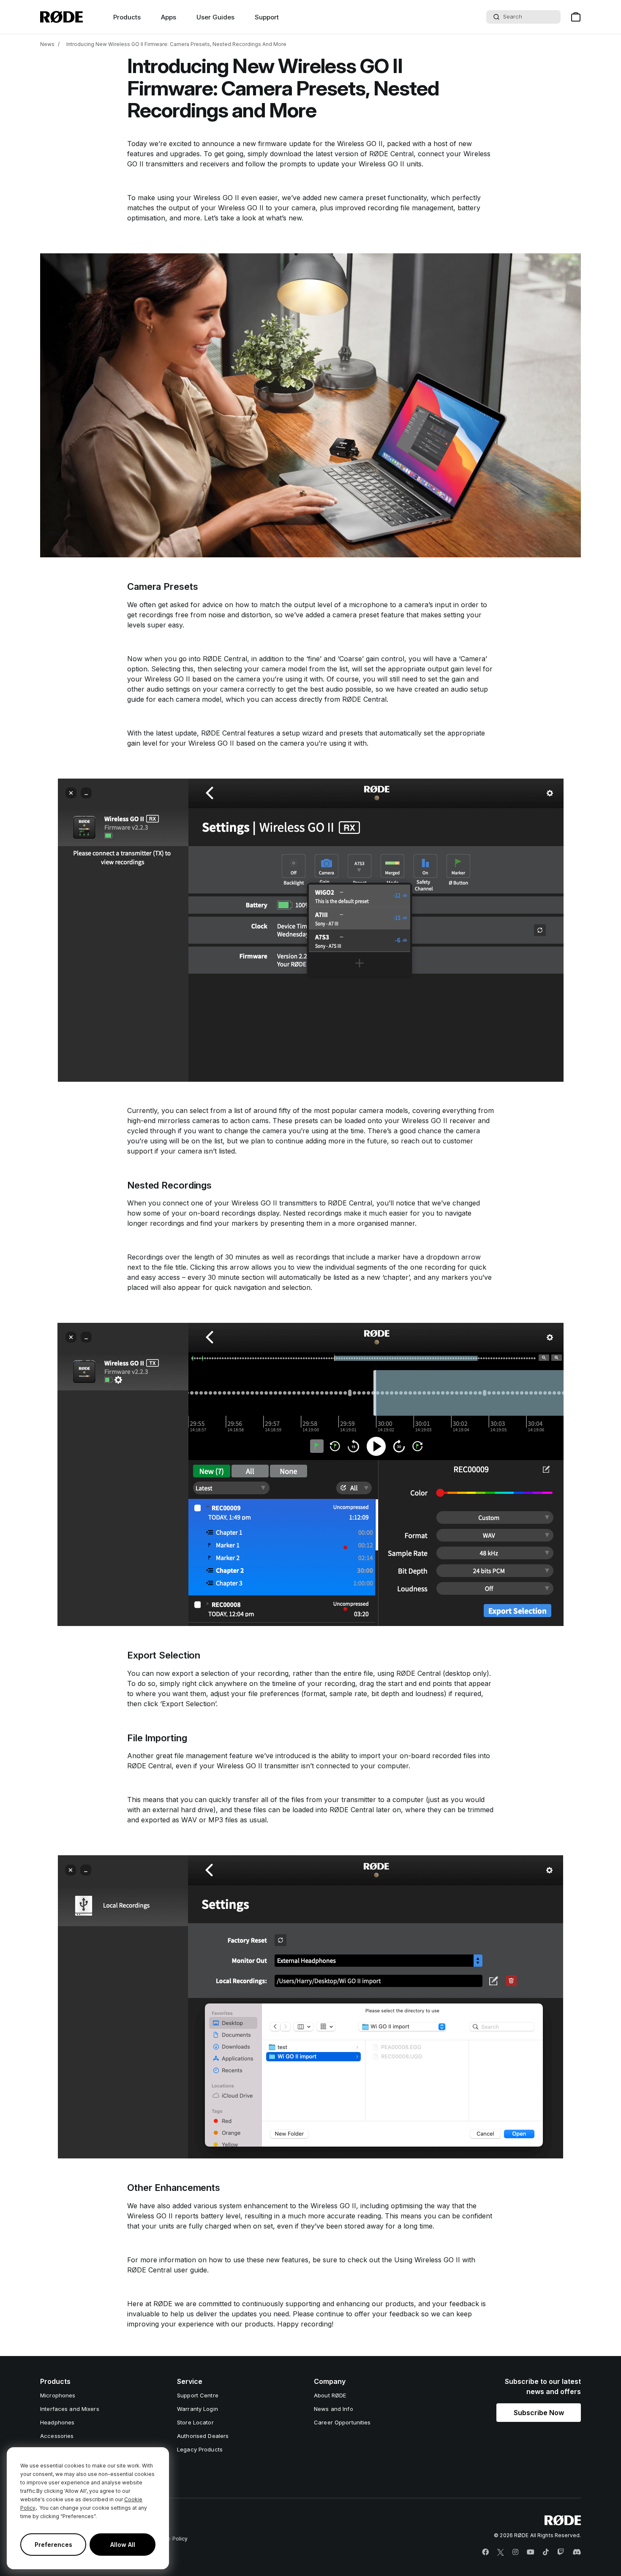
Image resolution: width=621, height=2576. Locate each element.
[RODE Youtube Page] (531, 2552)
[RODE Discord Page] (577, 2552)
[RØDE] (61, 17)
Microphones (58, 2395)
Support (267, 17)
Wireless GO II (360, 144)
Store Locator (195, 2422)
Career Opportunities (342, 2422)
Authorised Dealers (203, 2436)
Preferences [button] (53, 2545)
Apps (169, 17)
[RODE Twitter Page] (501, 2552)
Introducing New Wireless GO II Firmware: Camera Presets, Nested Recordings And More (176, 44)
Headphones (57, 2422)
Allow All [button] (123, 2545)
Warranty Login (197, 2409)
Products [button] (127, 17)
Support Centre (198, 2395)
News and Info (334, 2409)
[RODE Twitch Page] (561, 2552)
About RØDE (330, 2395)
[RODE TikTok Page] (546, 2552)
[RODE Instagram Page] (515, 2552)
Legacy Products (200, 2449)
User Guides (215, 17)
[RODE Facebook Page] (485, 2552)
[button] (539, 2413)
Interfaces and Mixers (70, 2409)
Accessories (57, 2436)
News (47, 44)
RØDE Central (391, 154)
